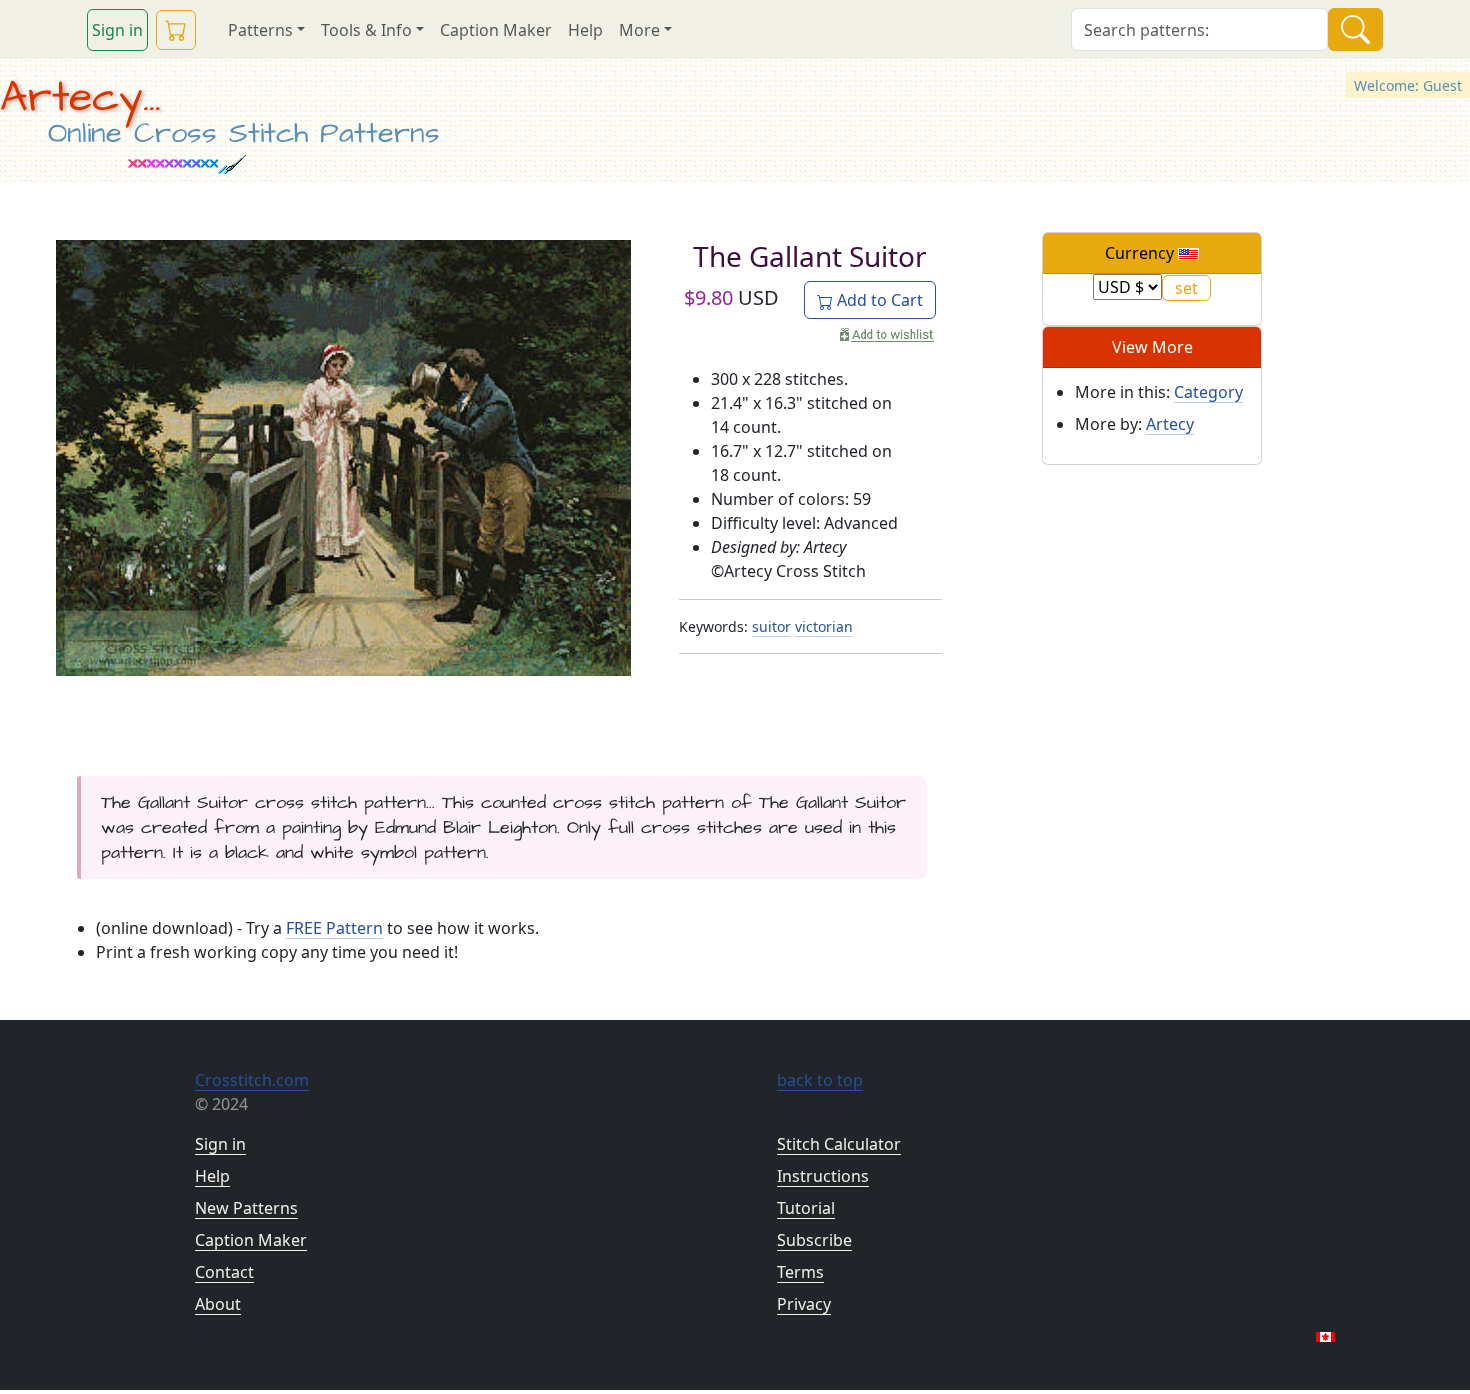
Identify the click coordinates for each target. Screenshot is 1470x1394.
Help (585, 30)
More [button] (639, 30)
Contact (224, 1272)
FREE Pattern (334, 928)
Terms (800, 1272)
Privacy (804, 1304)
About (218, 1304)
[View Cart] (176, 30)
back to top (820, 1080)
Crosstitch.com (252, 1080)
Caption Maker (496, 30)
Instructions (823, 1176)
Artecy (1170, 424)
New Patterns (246, 1208)
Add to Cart (878, 300)
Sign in (117, 30)
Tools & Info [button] (366, 30)
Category (1208, 392)
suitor (771, 626)
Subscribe (814, 1240)
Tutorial (806, 1208)
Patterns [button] (260, 30)
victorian (824, 626)
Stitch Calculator (839, 1144)
